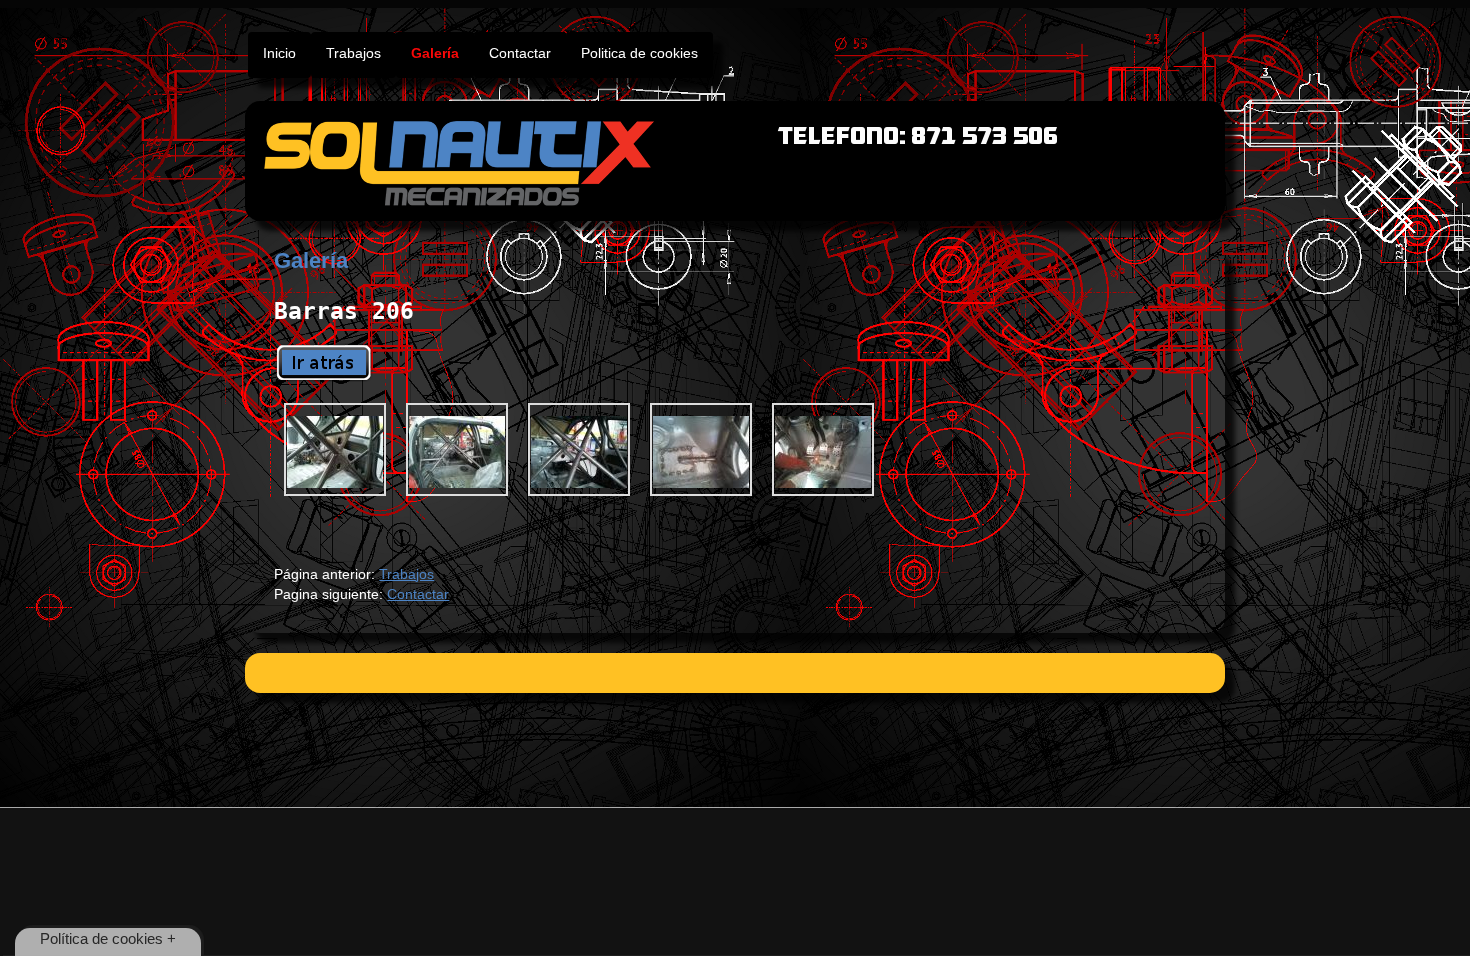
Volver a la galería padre (324, 362)
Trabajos (406, 574)
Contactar (418, 594)
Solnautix (735, 161)
